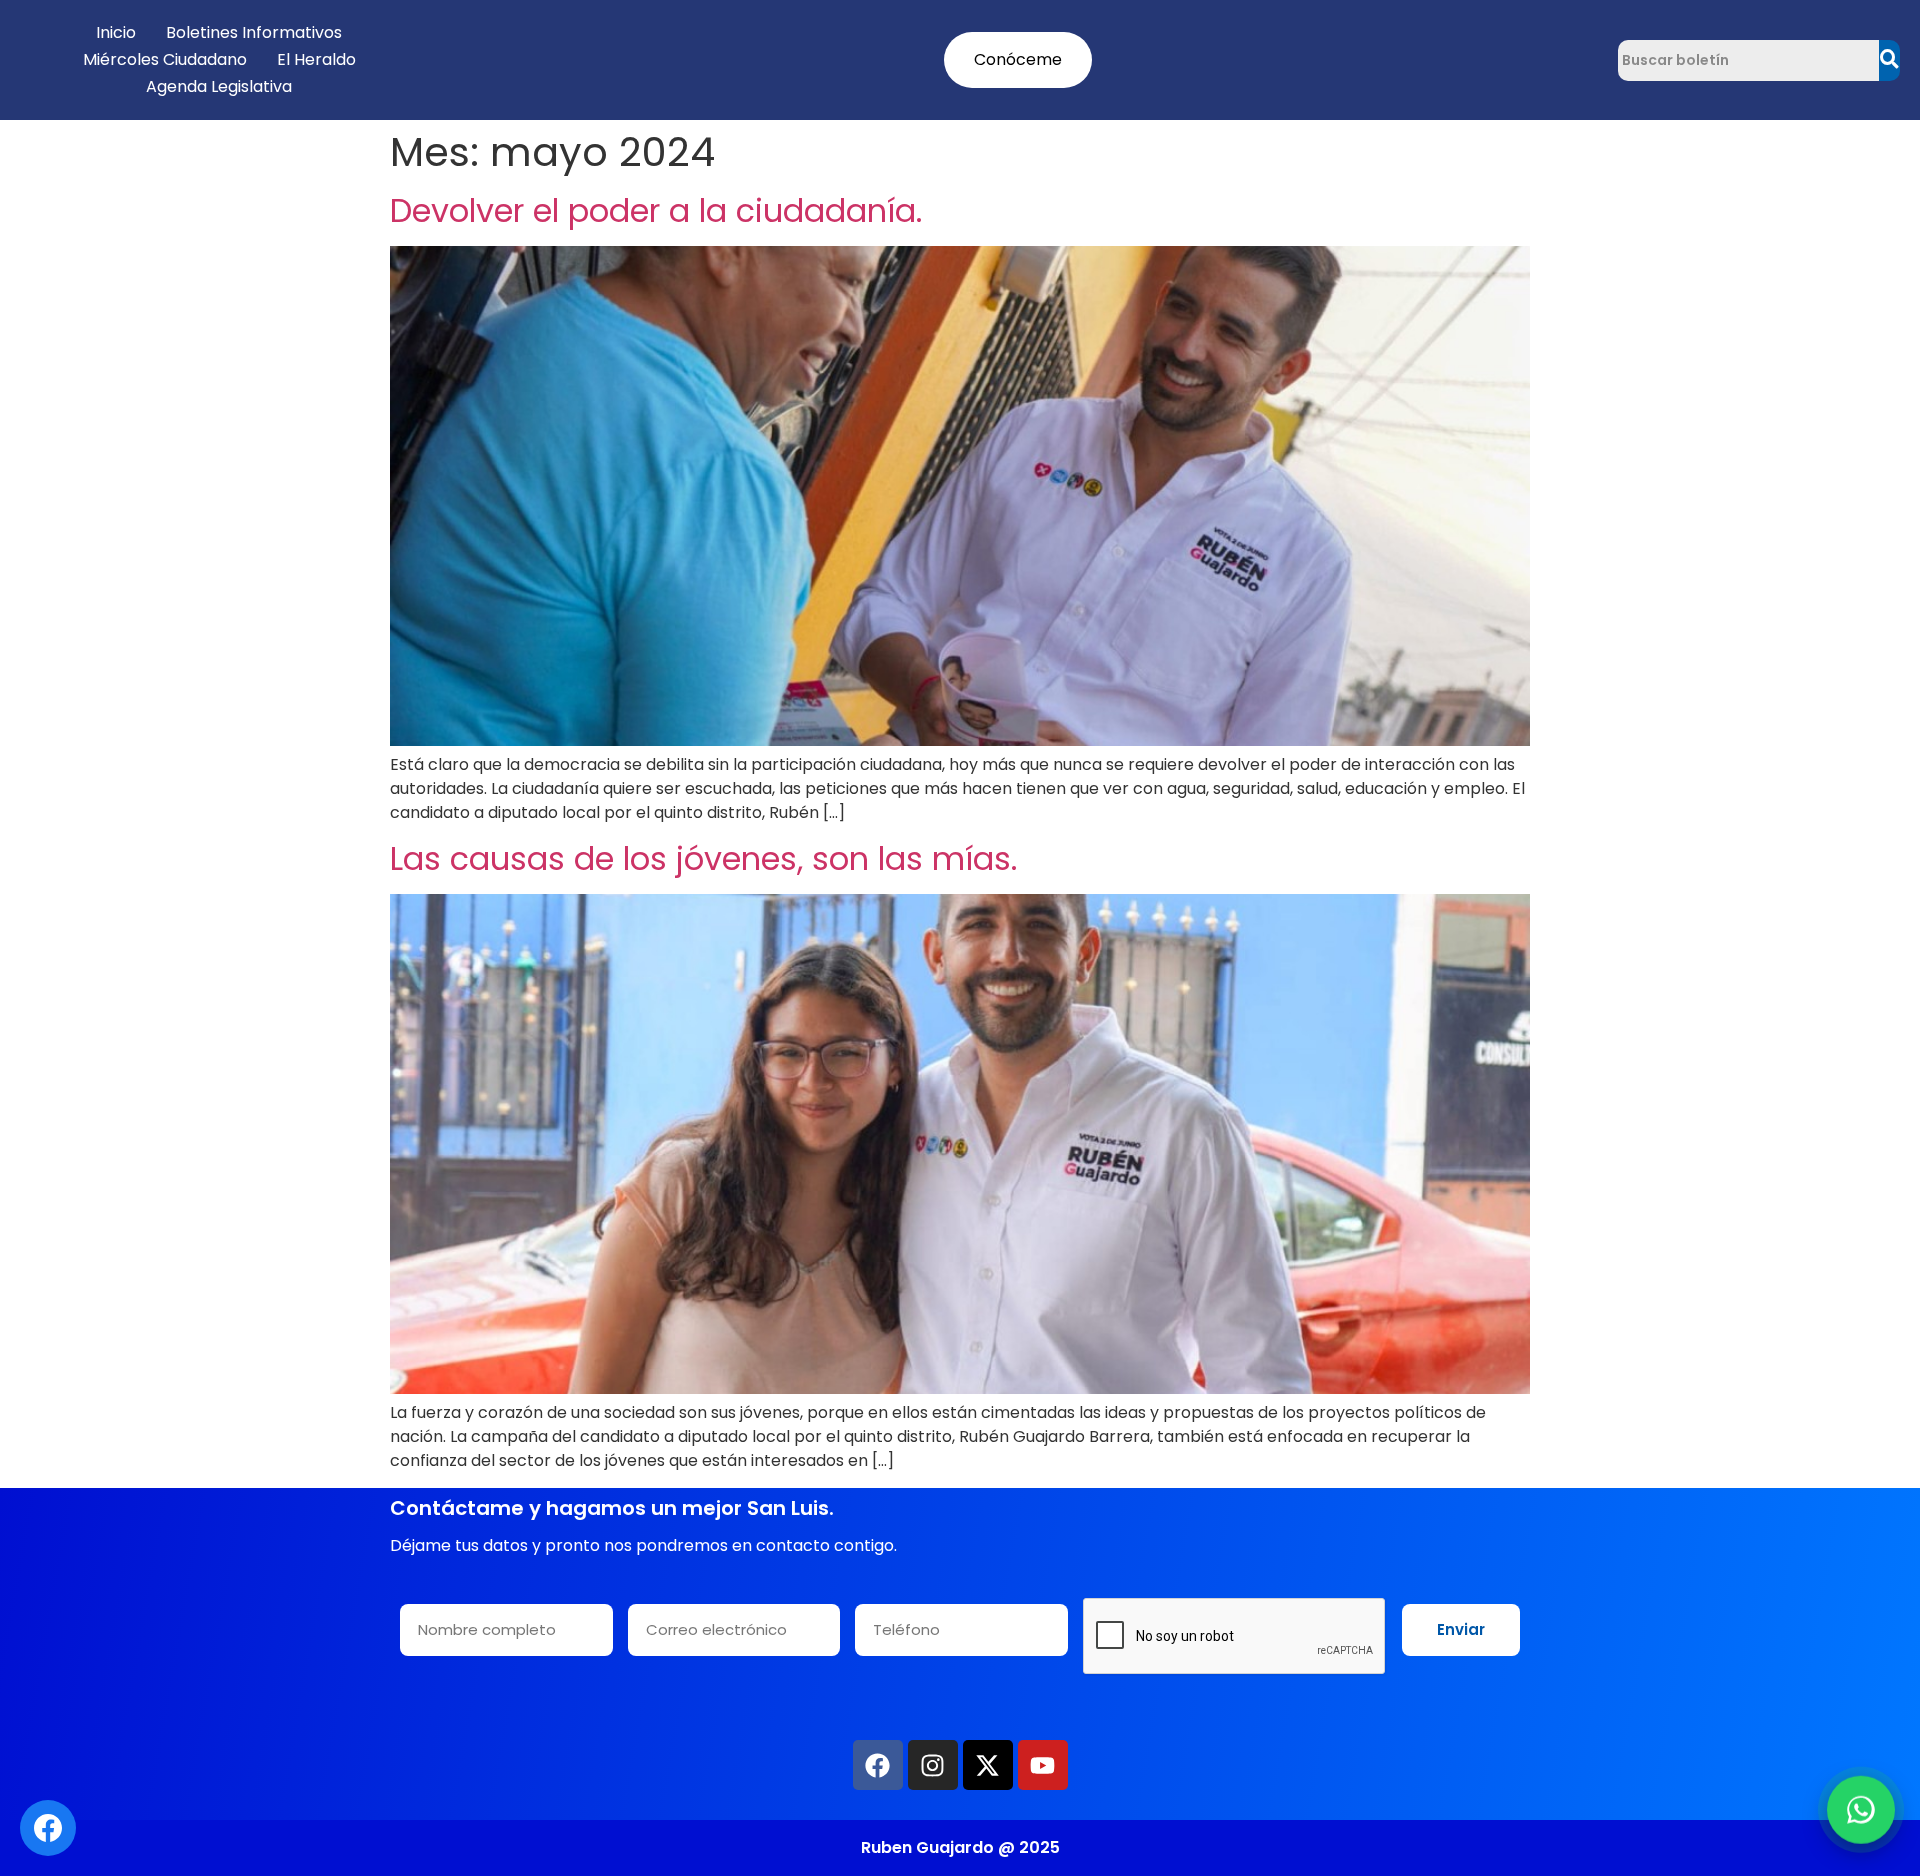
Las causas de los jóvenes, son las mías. (703, 858)
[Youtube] (1043, 1765)
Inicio (116, 32)
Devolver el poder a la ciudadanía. (656, 210)
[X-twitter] (988, 1765)
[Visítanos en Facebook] (48, 1828)
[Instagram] (933, 1765)
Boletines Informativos (254, 32)
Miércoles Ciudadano (165, 59)
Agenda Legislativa (219, 86)
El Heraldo (316, 59)
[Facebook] (878, 1765)
